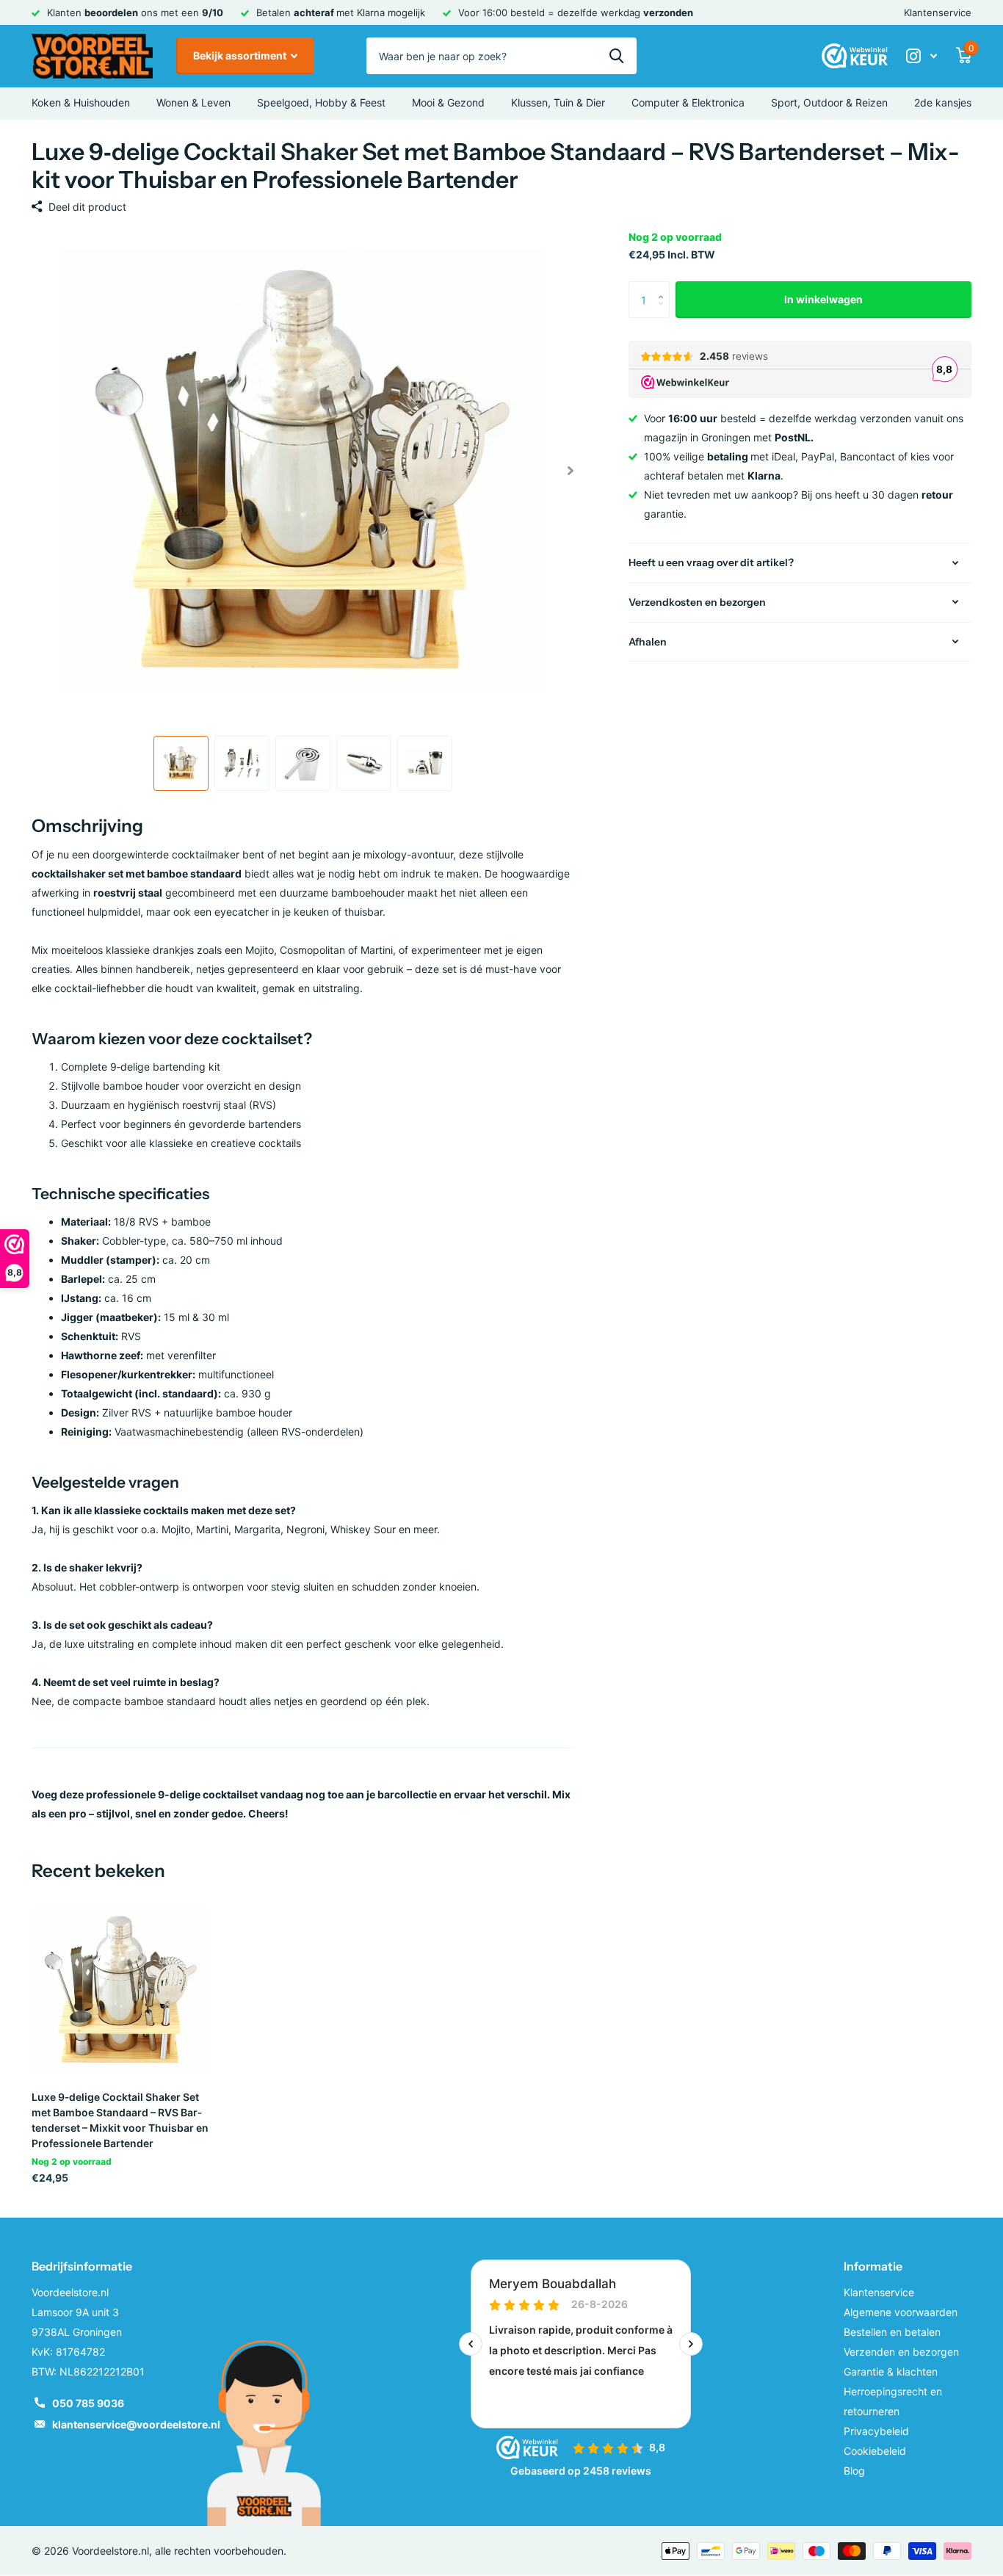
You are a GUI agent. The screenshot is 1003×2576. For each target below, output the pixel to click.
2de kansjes (943, 102)
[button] (570, 471)
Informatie (873, 2266)
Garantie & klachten (891, 2371)
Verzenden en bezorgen (901, 2352)
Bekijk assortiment (241, 55)
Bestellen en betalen (892, 2332)
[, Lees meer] (921, 56)
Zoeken (616, 56)
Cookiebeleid (875, 2451)
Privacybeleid (876, 2431)
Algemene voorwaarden (901, 2312)
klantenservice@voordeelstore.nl (136, 2424)
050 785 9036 (88, 2403)
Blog (854, 2471)
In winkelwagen (823, 299)
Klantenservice (938, 12)
